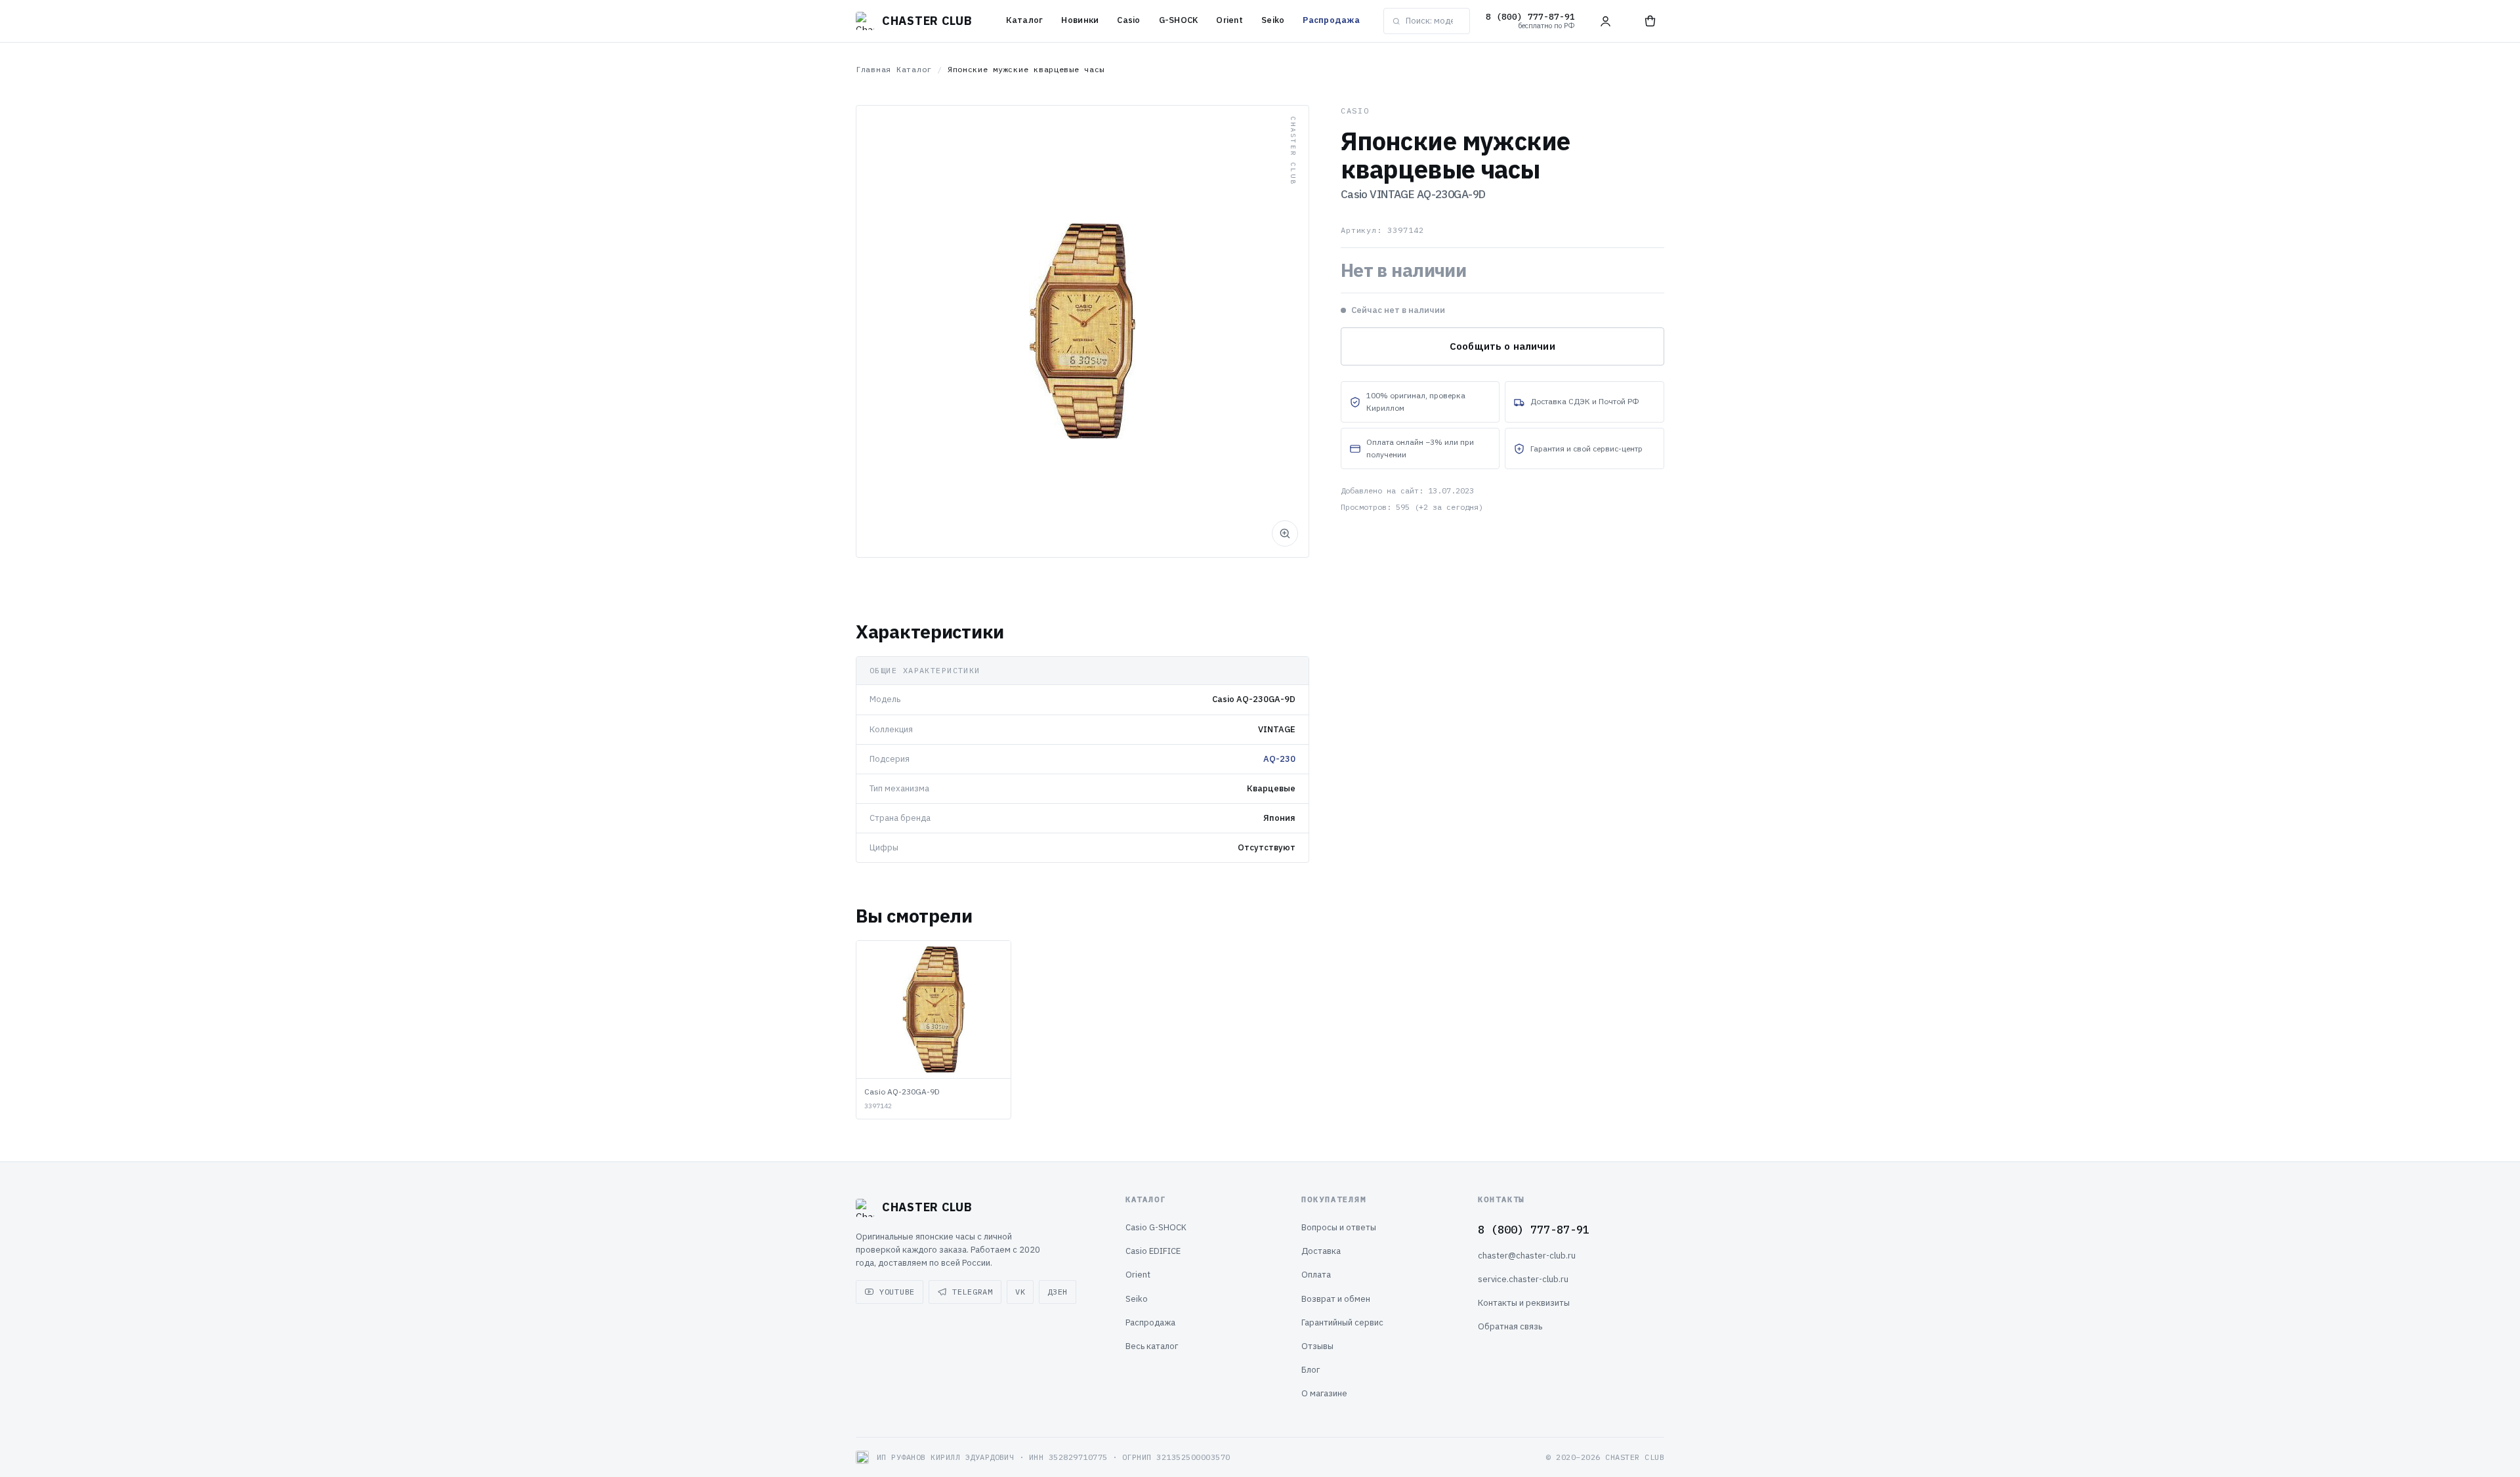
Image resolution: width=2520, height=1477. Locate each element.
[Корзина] (1650, 21)
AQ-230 (1279, 759)
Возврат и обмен (1336, 1299)
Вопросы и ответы (1339, 1227)
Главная (873, 69)
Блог (1311, 1370)
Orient (1229, 20)
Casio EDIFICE (1153, 1251)
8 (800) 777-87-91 (1534, 1230)
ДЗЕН (1058, 1292)
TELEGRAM (973, 1292)
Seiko (1273, 20)
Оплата (1316, 1275)
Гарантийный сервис (1342, 1322)
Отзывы (1317, 1346)
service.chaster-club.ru (1523, 1279)
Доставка (1321, 1251)
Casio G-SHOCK (1156, 1227)
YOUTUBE (897, 1292)
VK (1020, 1292)
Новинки (1080, 20)
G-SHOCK (1179, 20)
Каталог (1025, 20)
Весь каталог (1152, 1346)
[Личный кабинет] (1605, 21)
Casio (1128, 20)
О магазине (1324, 1393)
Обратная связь (1510, 1326)
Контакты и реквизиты (1524, 1303)
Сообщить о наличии (1502, 346)
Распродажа (1331, 20)
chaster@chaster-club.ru (1527, 1256)
